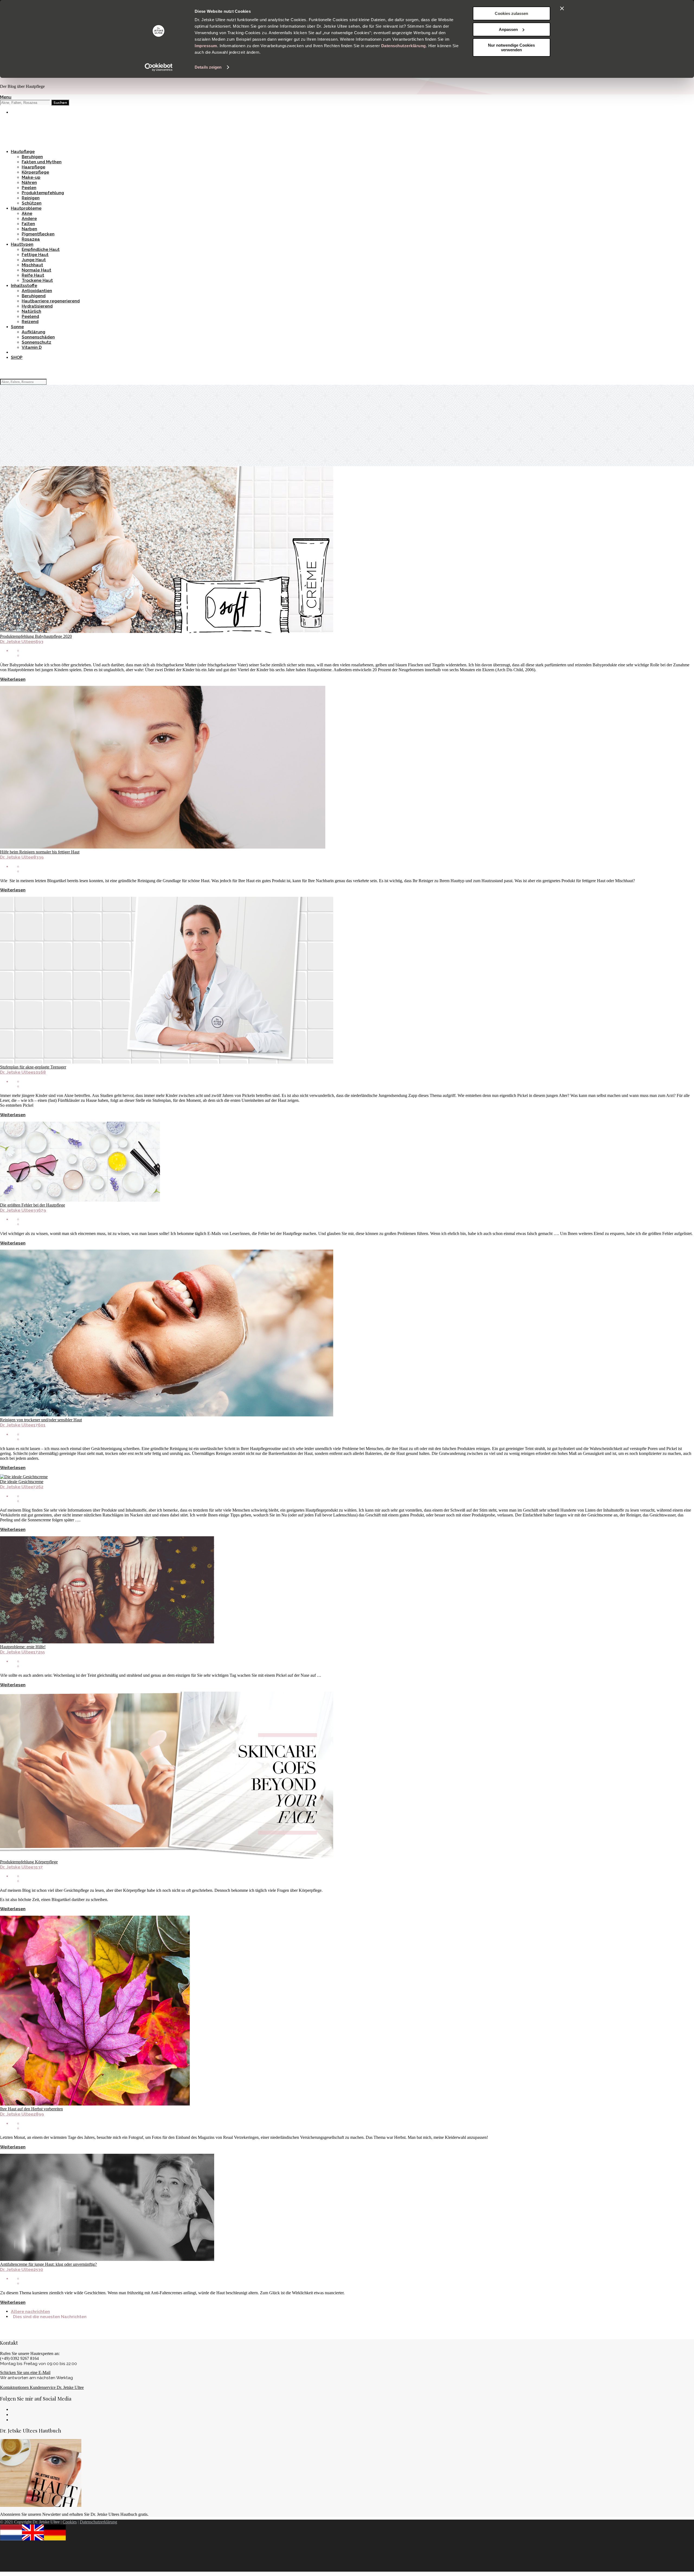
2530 (38, 2269)
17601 (39, 1425)
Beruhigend (34, 296)
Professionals (25, 142)
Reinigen (31, 198)
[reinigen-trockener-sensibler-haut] (167, 1415)
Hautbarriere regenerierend (51, 301)
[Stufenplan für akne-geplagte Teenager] (167, 1062)
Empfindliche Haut (41, 249)
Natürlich (31, 311)
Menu (6, 97)
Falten (28, 224)
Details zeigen (208, 67)
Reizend (30, 321)
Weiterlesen (13, 679)
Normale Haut (36, 270)
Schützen (32, 203)
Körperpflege (35, 172)
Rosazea (31, 239)
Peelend (30, 316)
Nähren (29, 182)
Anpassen (508, 29)
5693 (38, 641)
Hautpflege (23, 151)
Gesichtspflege (27, 132)
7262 (38, 1487)
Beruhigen (32, 157)
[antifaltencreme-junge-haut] (107, 2259)
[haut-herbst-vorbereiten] (95, 2104)
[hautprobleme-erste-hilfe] (107, 1642)
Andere (29, 218)
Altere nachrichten (30, 2311)
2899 (39, 2114)
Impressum (206, 46)
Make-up (20, 137)
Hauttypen (22, 244)
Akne (27, 213)
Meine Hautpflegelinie (34, 122)
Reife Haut (33, 275)
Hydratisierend (37, 306)
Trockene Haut (37, 280)
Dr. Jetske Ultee (17, 641)
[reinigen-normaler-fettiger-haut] (163, 847)
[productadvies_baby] (167, 631)
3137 (38, 1867)
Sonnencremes (26, 127)
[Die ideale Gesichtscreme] (24, 1477)
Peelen (29, 188)
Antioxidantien (37, 291)
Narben (29, 229)
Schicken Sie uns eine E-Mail (25, 2372)
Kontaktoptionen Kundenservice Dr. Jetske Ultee (42, 2387)
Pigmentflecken (38, 234)
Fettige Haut (35, 255)
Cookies (70, 2522)
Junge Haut (34, 260)
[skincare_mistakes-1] (80, 1200)
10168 (40, 1072)
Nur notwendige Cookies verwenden (511, 47)
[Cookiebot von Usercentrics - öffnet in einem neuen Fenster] (159, 67)
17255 (39, 1652)
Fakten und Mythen (42, 162)
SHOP (17, 357)
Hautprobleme (26, 208)
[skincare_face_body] (167, 1857)
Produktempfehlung (43, 193)
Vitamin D (32, 347)
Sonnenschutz (36, 342)
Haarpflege (33, 167)
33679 (40, 1210)
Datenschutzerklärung (404, 46)
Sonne (17, 327)
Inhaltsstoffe (24, 285)
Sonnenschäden (38, 337)
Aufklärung (33, 332)
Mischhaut (32, 265)
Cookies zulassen (511, 13)
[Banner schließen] (562, 8)
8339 (38, 857)
